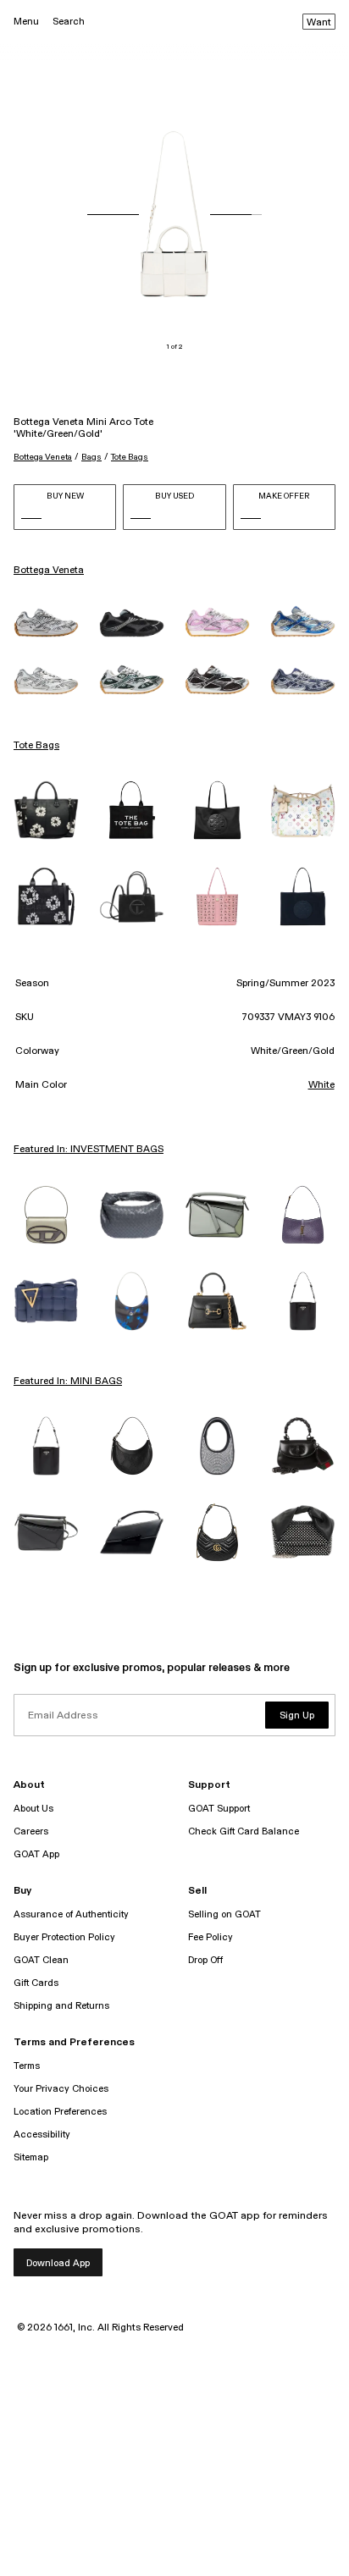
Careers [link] (31, 1831)
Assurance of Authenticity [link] (71, 1914)
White (321, 1085)
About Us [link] (33, 1809)
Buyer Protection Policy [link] (64, 1937)
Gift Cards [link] (36, 1983)
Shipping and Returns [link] (61, 2006)
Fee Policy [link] (211, 1937)
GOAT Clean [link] (41, 1960)
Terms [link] (27, 2066)
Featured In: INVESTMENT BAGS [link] (89, 1150)
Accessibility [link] (42, 2135)
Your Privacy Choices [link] (61, 2089)
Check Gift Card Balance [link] (244, 1831)
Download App (58, 2263)
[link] (46, 622)
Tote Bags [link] (36, 746)
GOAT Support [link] (219, 1809)
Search (69, 22)
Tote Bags (130, 457)
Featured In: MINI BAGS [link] (68, 1382)
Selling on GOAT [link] (224, 1914)
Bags (91, 457)
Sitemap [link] (31, 2157)
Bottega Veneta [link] (49, 571)
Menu (26, 22)
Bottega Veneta (43, 457)
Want (319, 23)
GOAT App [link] (36, 1854)
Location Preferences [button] (60, 2112)
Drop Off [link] (205, 1960)
